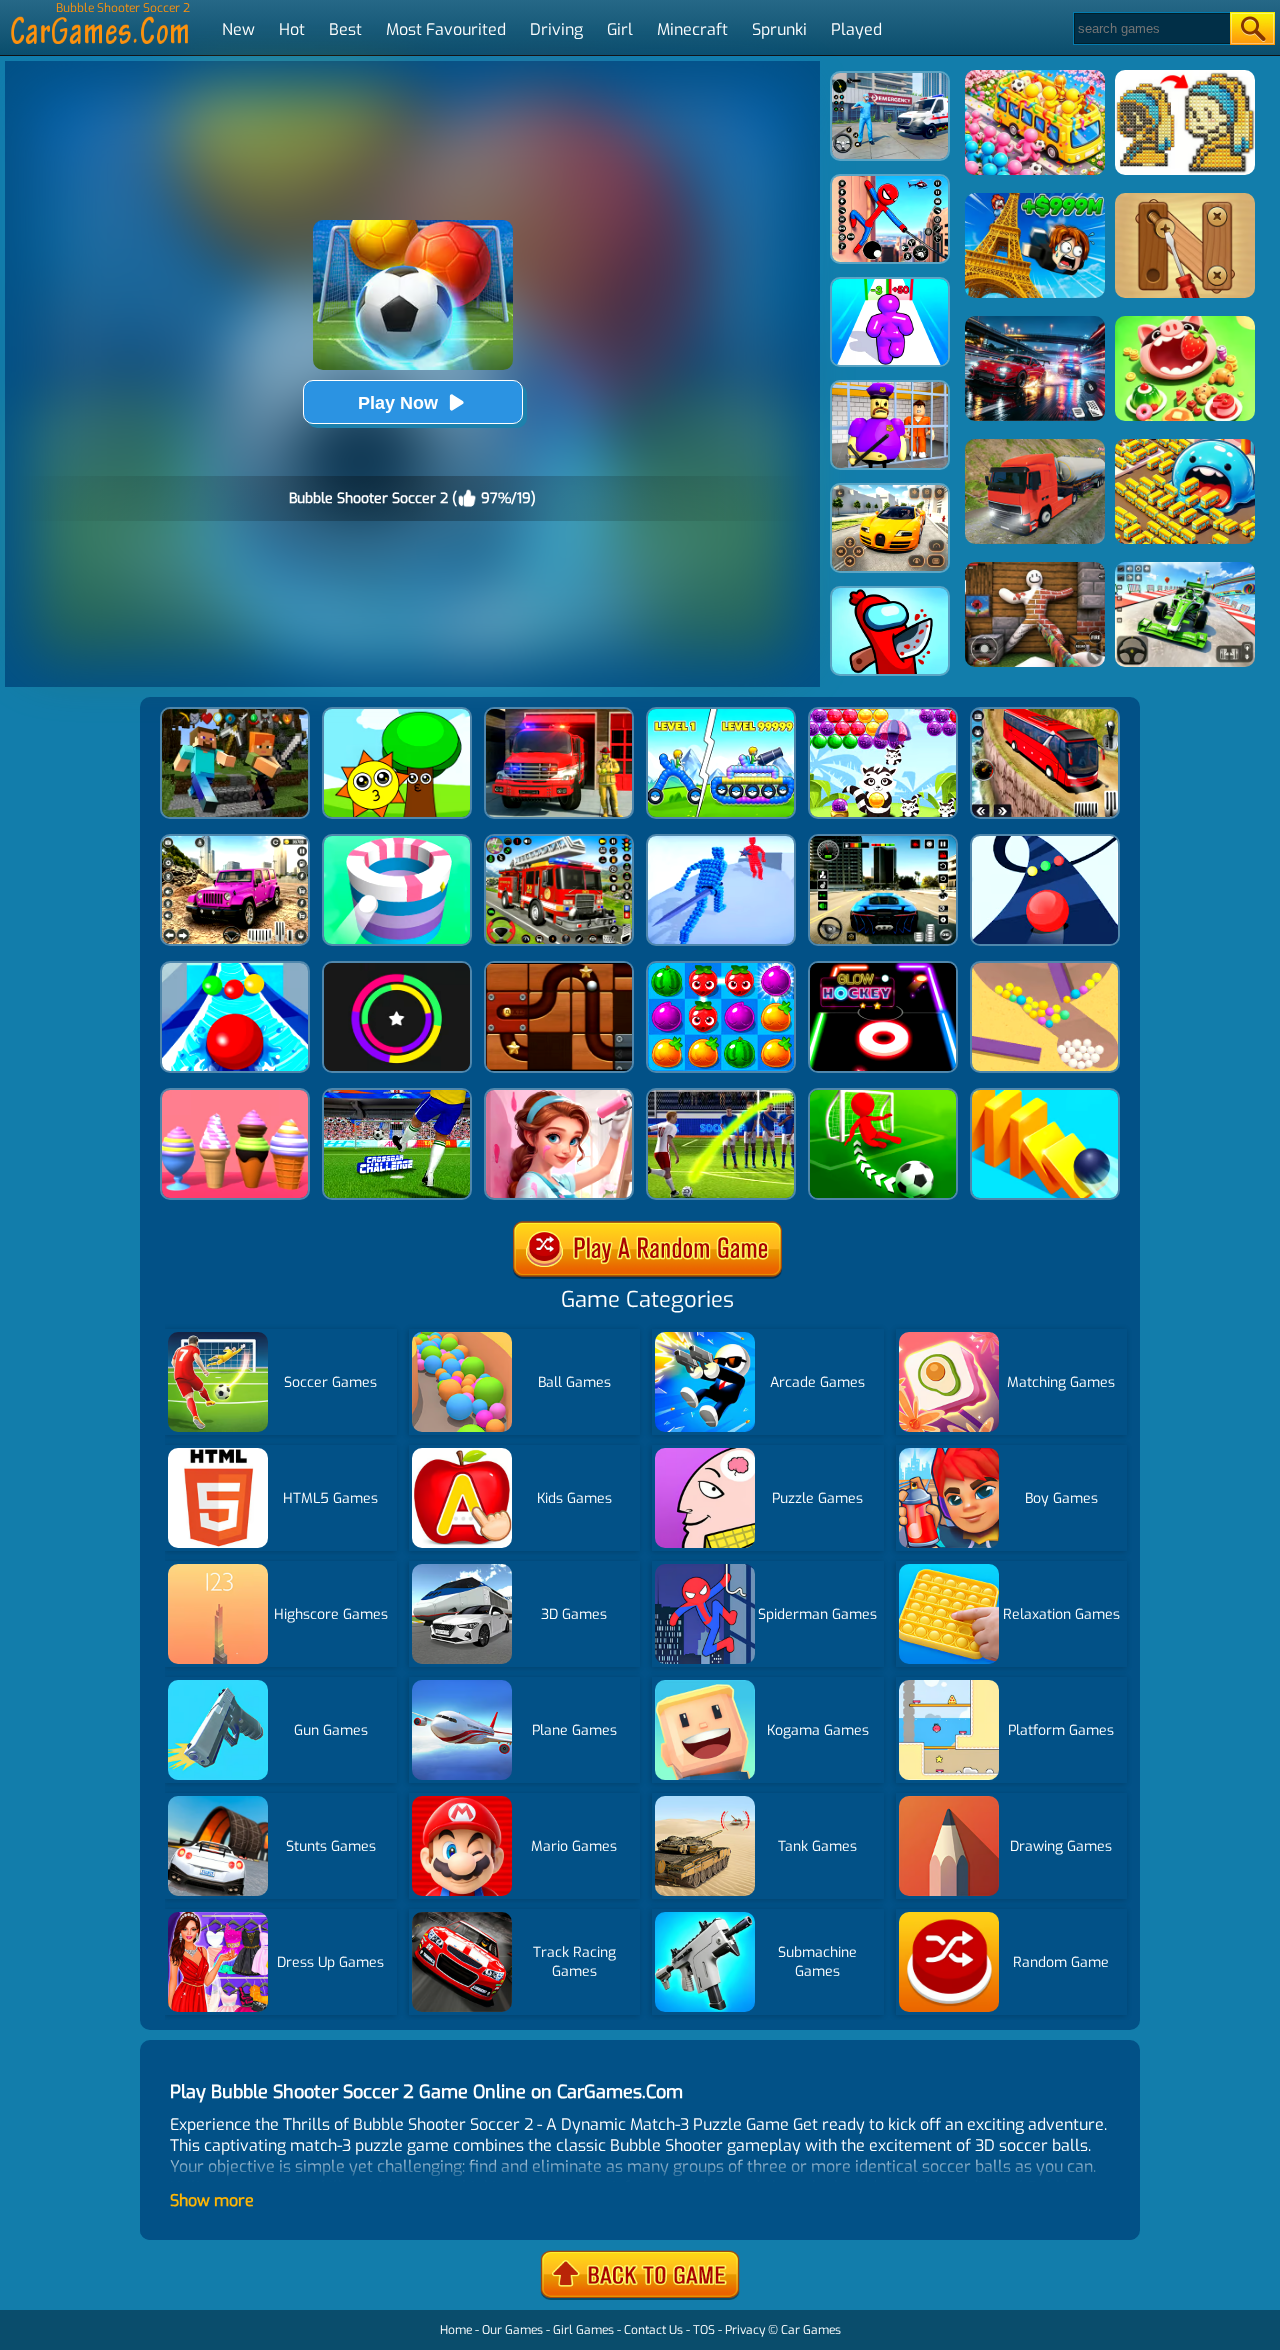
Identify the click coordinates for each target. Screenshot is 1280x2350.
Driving (556, 29)
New (238, 29)
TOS (704, 2330)
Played (856, 29)
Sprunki (779, 29)
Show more (212, 2200)
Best (345, 29)
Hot (292, 29)
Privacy (745, 2330)
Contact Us (653, 2330)
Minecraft (692, 29)
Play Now (398, 403)
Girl (620, 29)
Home (456, 2330)
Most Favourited (446, 29)
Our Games (512, 2330)
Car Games (811, 2330)
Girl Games (583, 2330)
